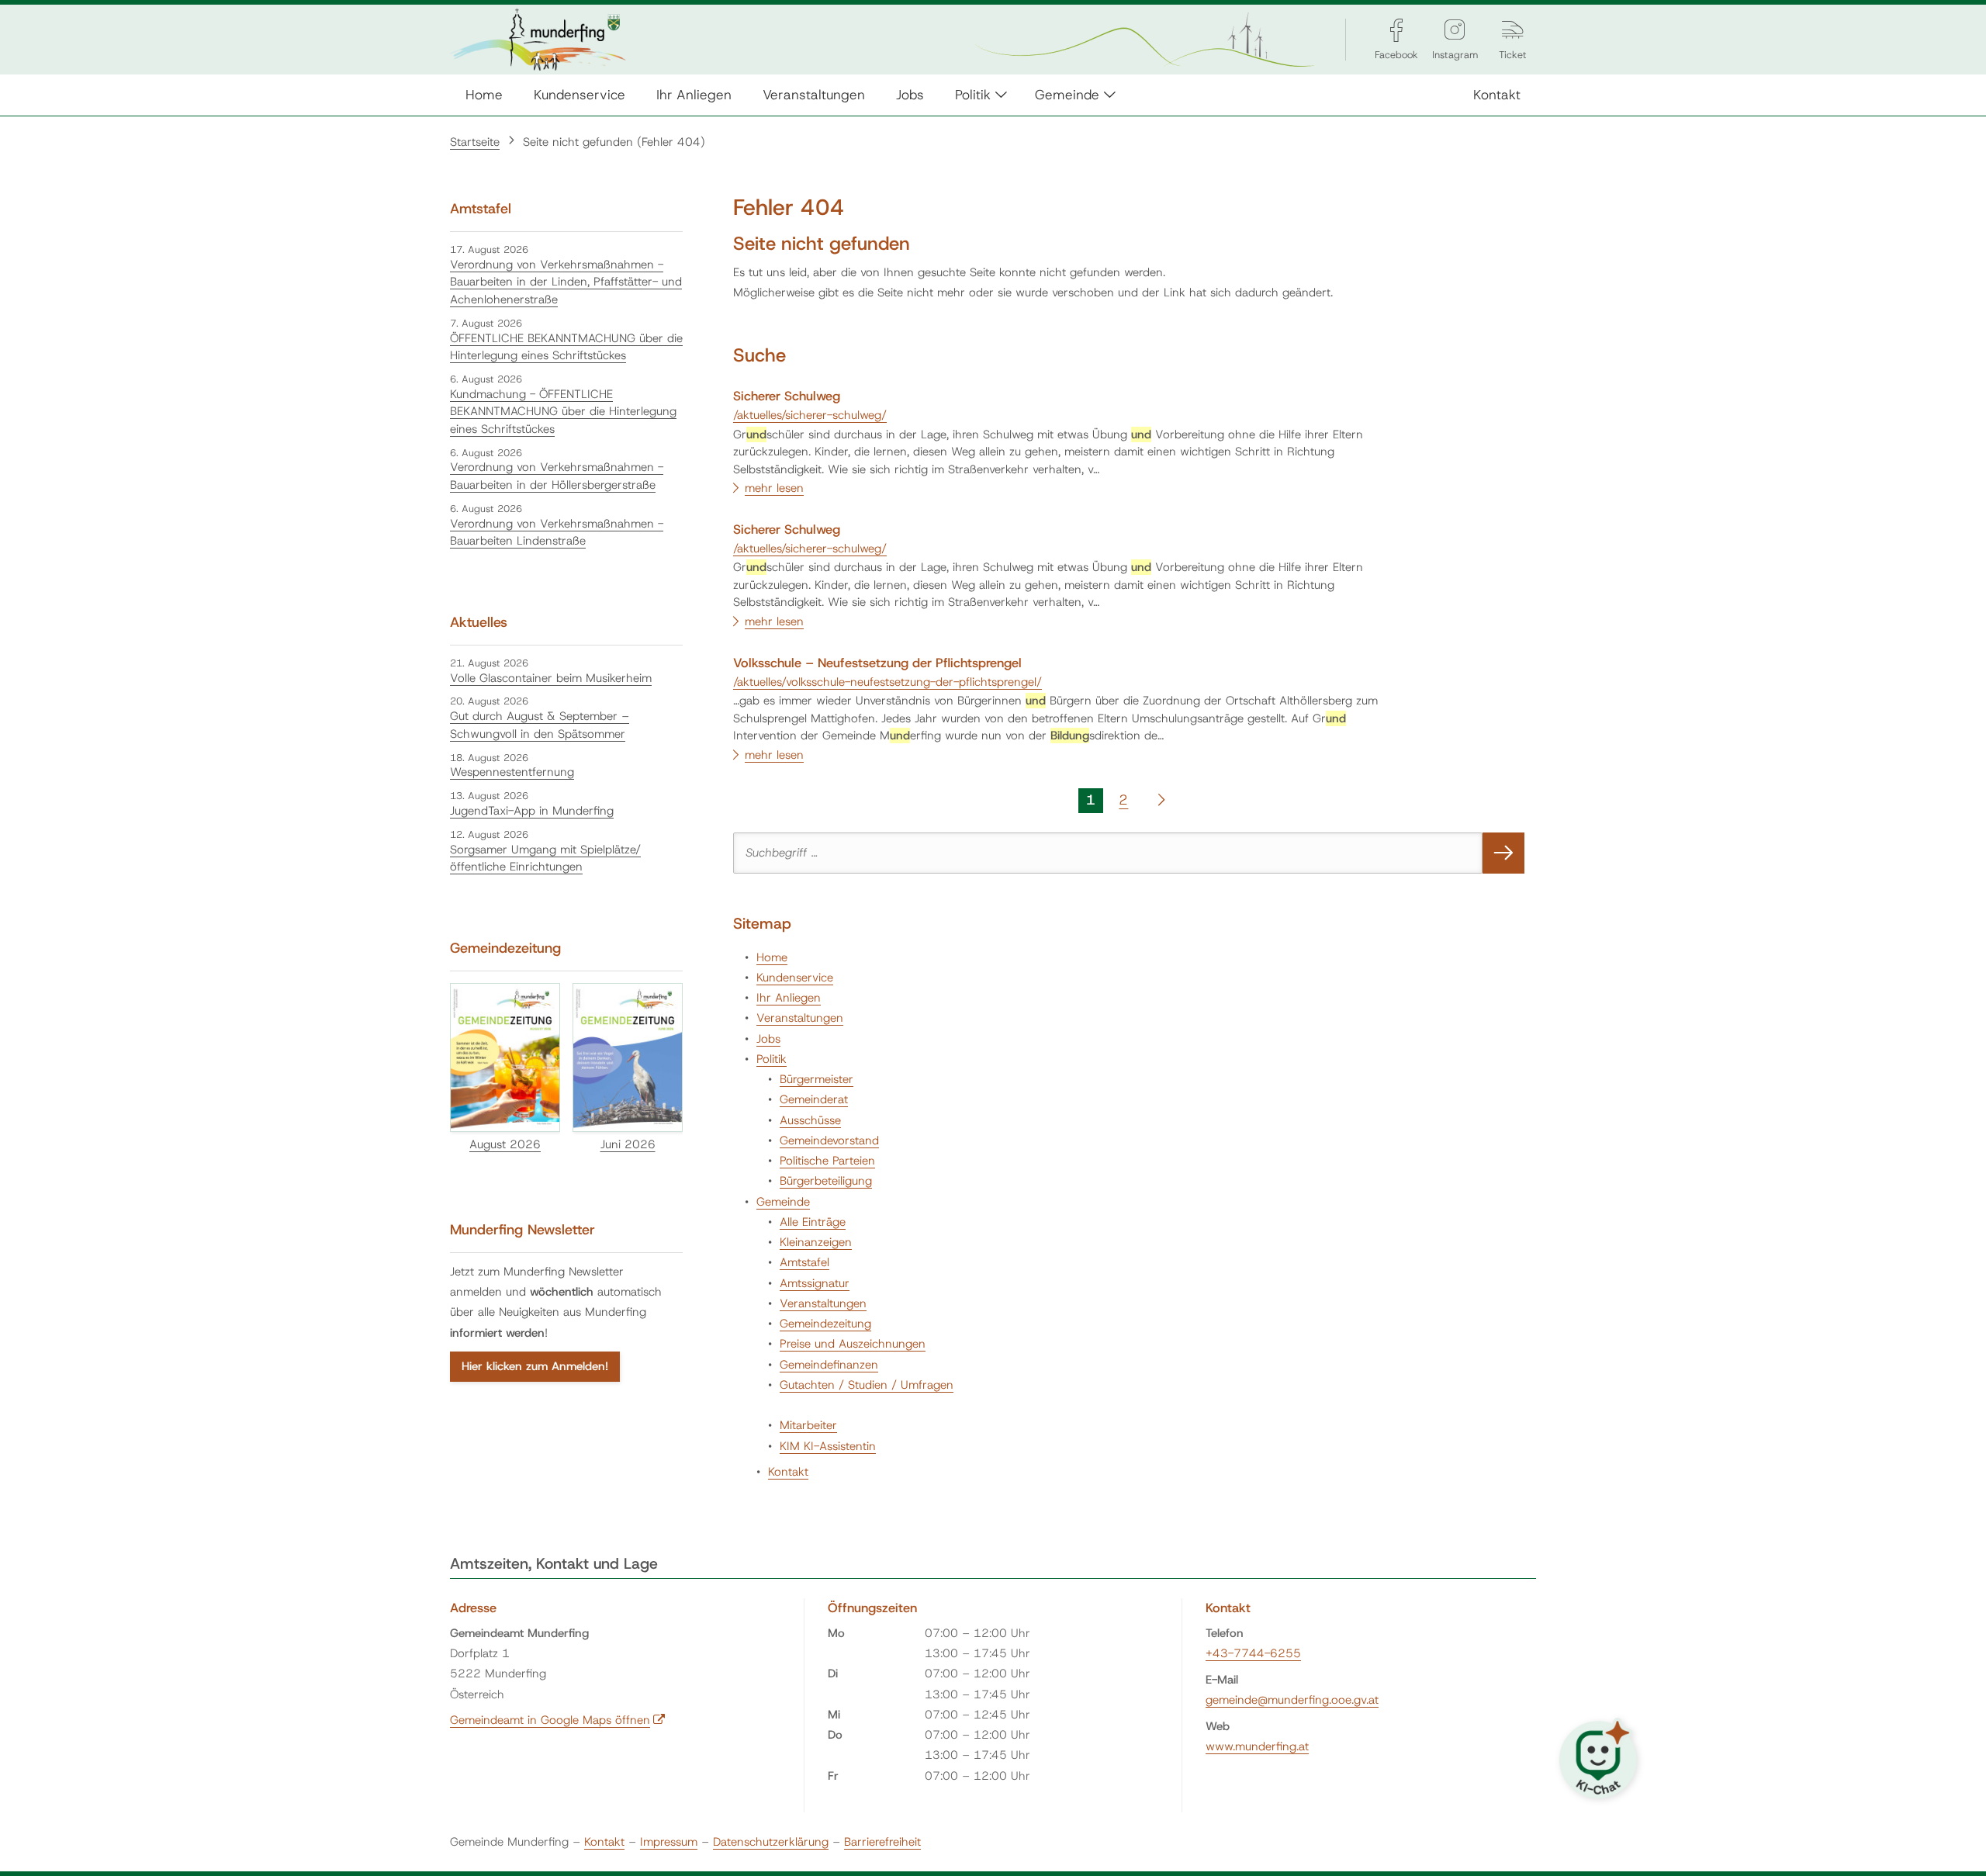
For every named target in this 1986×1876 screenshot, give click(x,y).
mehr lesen (774, 488)
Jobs (910, 94)
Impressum (669, 1842)
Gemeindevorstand (829, 1140)
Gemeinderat (814, 1099)
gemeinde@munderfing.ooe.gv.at (1292, 1700)
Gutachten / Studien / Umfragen (867, 1385)
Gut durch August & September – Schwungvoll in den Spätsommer (540, 725)
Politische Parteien (827, 1161)
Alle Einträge (813, 1222)
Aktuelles (479, 622)
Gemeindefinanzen (829, 1365)
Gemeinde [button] (1067, 94)
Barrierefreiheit (882, 1842)
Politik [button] (973, 94)
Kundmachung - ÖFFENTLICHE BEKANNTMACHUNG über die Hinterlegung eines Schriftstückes (563, 412)
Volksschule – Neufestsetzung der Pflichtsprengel (877, 663)
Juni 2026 (628, 1144)
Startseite (475, 142)
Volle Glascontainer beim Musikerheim (551, 678)
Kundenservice (580, 94)
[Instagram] (1455, 30)
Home (484, 94)
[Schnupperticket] (1513, 30)
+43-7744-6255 (1253, 1653)
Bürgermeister (817, 1079)
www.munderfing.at (1257, 1746)
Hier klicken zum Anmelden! (535, 1366)
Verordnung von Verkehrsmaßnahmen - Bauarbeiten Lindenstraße (557, 533)
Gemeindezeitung (825, 1324)
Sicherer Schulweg (787, 396)
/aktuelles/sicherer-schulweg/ (810, 415)
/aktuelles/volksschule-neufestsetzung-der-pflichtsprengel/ (887, 682)
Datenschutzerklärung (771, 1842)
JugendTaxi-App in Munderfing (532, 811)
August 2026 (505, 1144)
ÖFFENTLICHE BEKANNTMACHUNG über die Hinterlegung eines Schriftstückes (566, 347)
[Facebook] (1396, 30)
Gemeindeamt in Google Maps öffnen (558, 1720)
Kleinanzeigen (816, 1242)
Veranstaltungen (814, 94)
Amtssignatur (815, 1283)
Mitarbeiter (808, 1425)
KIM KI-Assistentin (828, 1446)
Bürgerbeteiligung (826, 1181)
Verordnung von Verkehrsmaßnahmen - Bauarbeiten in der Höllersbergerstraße (557, 476)
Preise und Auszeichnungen (853, 1344)
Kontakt (1497, 94)
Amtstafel (804, 1262)
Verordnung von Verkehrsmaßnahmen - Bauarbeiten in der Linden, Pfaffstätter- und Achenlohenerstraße (566, 282)
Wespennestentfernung (512, 772)
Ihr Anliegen (694, 94)
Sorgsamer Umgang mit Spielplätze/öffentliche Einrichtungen (545, 858)
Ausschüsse (810, 1120)
